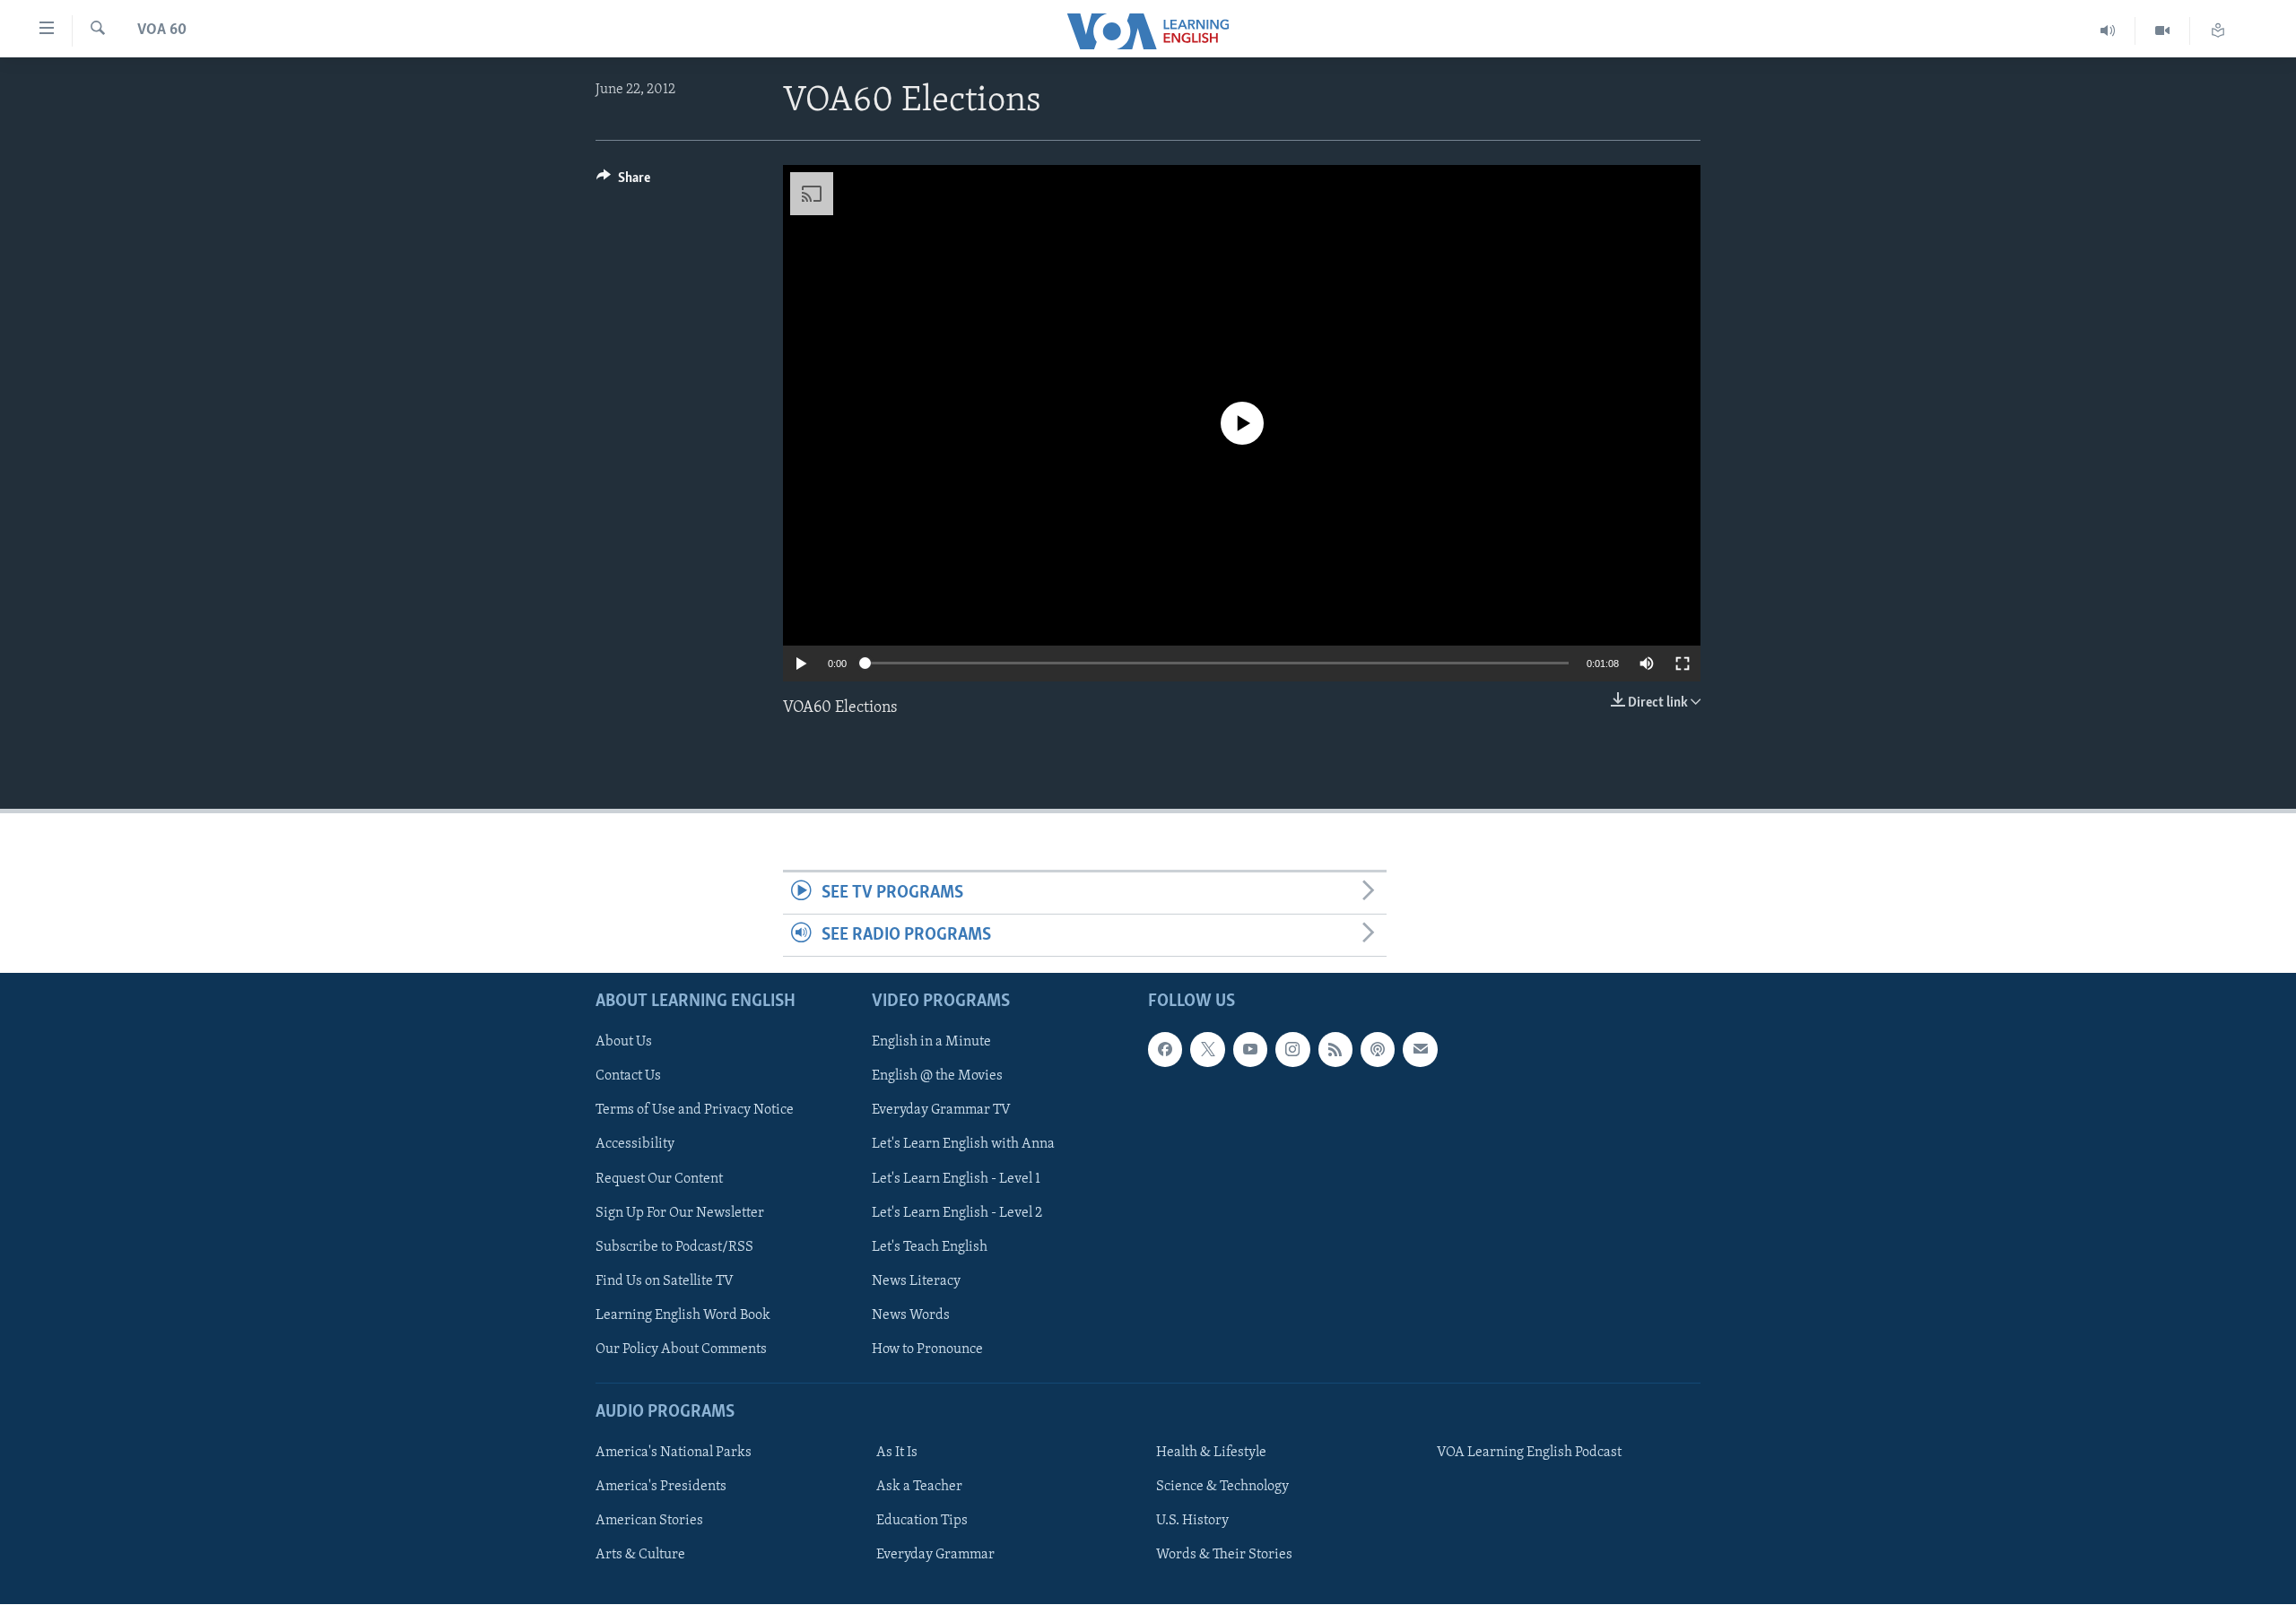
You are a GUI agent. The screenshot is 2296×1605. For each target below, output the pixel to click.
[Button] (623, 182)
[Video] (2163, 31)
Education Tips (922, 1522)
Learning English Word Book (683, 1315)
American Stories (649, 1522)
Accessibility (635, 1145)
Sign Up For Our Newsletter (680, 1213)
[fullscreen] (1683, 664)
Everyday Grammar (935, 1556)
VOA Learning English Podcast (1529, 1453)
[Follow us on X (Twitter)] (1207, 1050)
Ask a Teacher (919, 1488)
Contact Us (628, 1077)
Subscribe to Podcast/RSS (674, 1247)
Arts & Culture (640, 1556)
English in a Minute (931, 1043)
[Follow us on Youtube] (1250, 1050)
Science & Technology (1222, 1488)
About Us (624, 1043)
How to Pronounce (927, 1349)
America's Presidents (661, 1488)
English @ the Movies (937, 1077)
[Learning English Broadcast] (2108, 31)
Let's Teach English (930, 1247)
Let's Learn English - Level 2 (957, 1213)
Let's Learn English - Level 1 (956, 1179)
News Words (911, 1315)
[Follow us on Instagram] (1292, 1050)
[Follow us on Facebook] (1165, 1050)
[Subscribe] (1420, 1050)
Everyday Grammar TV (941, 1111)
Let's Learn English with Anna (963, 1145)
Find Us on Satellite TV (665, 1281)
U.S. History (1192, 1522)
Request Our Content (659, 1179)
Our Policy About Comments (681, 1349)
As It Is (897, 1453)
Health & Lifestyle (1211, 1453)
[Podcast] (1378, 1050)
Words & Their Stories (1224, 1556)
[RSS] (1335, 1050)
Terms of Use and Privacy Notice (695, 1111)
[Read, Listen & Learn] (2218, 31)
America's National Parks (674, 1453)
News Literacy (916, 1281)
